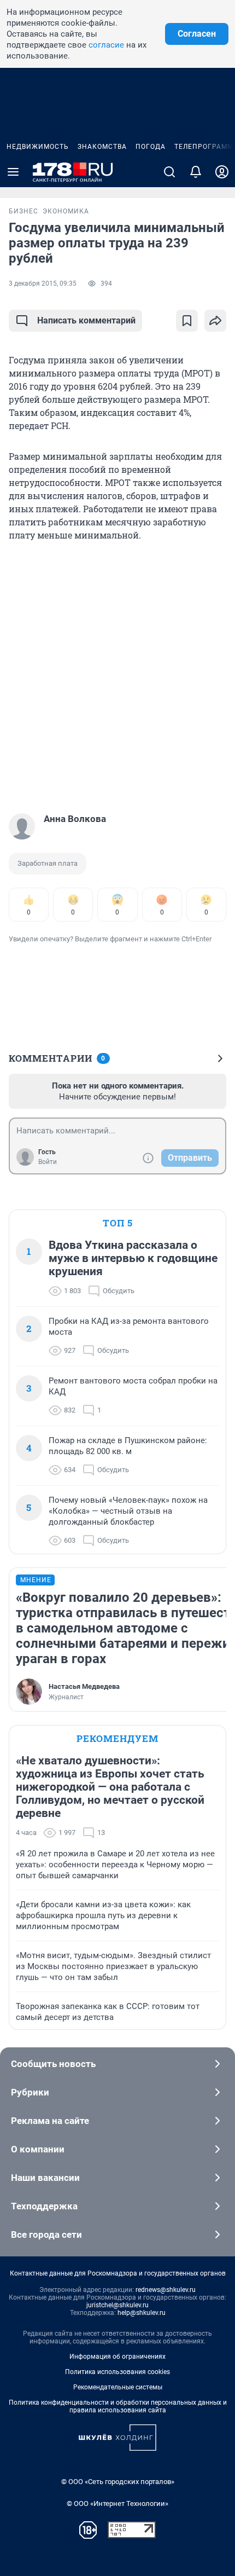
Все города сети (46, 2235)
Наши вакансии (45, 2178)
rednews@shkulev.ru (166, 2290)
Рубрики (30, 2092)
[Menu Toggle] (13, 172)
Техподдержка (44, 2206)
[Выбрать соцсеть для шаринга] (215, 321)
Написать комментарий (86, 320)
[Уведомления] (196, 172)
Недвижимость (38, 147)
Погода (151, 147)
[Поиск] (169, 172)
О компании (38, 2149)
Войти (48, 1162)
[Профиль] (222, 172)
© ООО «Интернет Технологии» (117, 2503)
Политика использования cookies (117, 2372)
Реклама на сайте (50, 2121)
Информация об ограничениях (117, 2357)
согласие (106, 45)
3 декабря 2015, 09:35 (43, 283)
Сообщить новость (53, 2064)
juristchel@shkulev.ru (117, 2305)
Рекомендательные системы (118, 2387)
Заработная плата (48, 863)
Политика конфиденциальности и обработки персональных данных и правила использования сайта (118, 2406)
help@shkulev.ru (142, 2313)
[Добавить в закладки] (187, 321)
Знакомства (102, 147)
